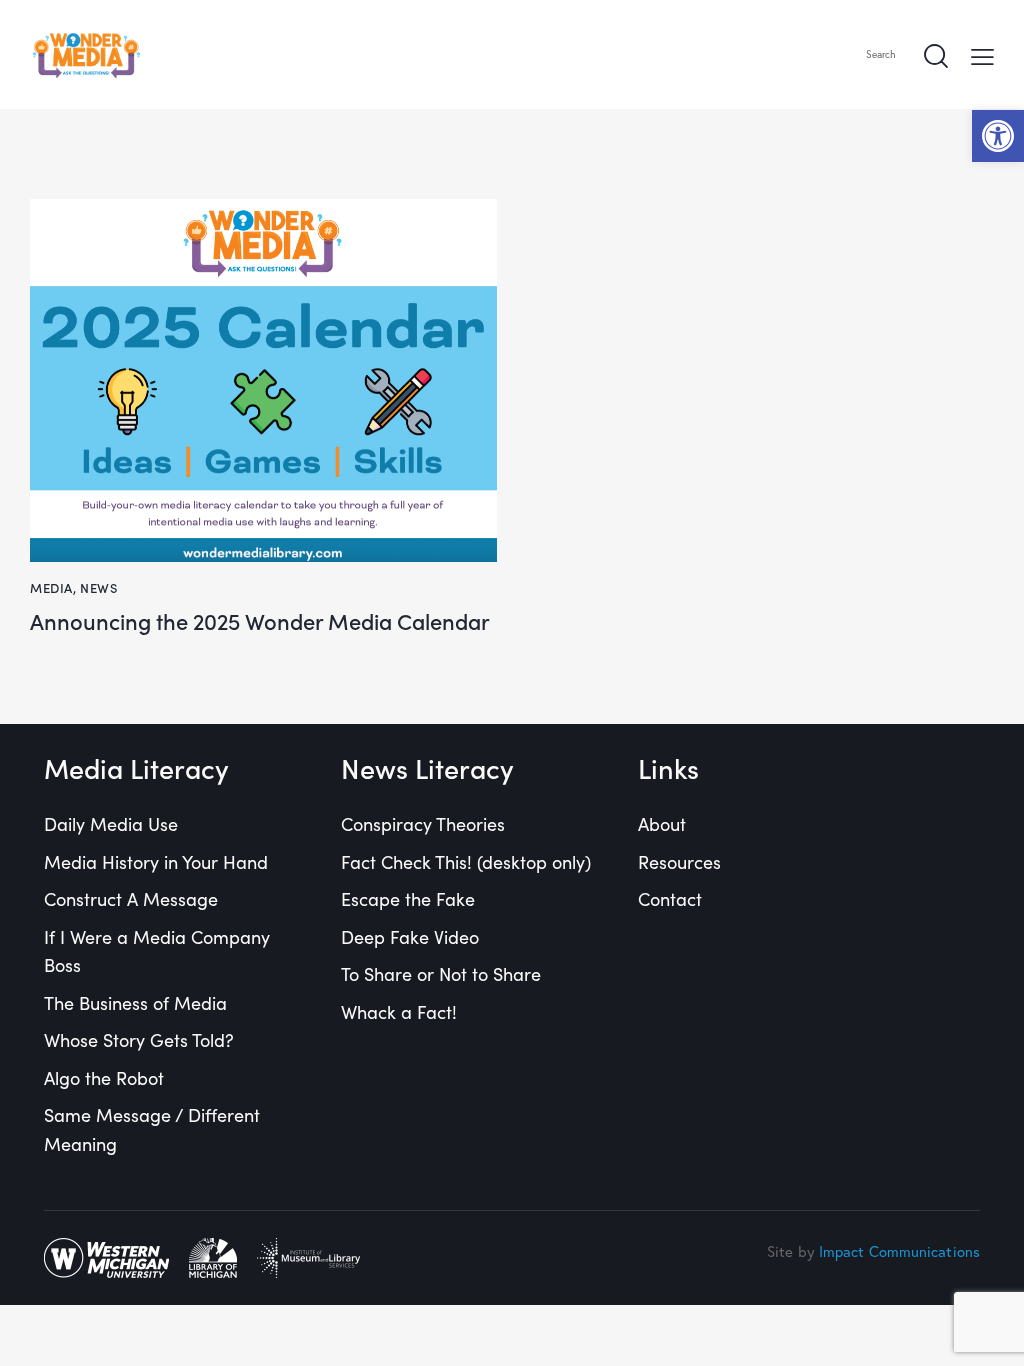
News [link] (98, 587)
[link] (998, 136)
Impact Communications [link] (899, 1251)
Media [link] (51, 587)
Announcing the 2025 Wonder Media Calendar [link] (260, 621)
